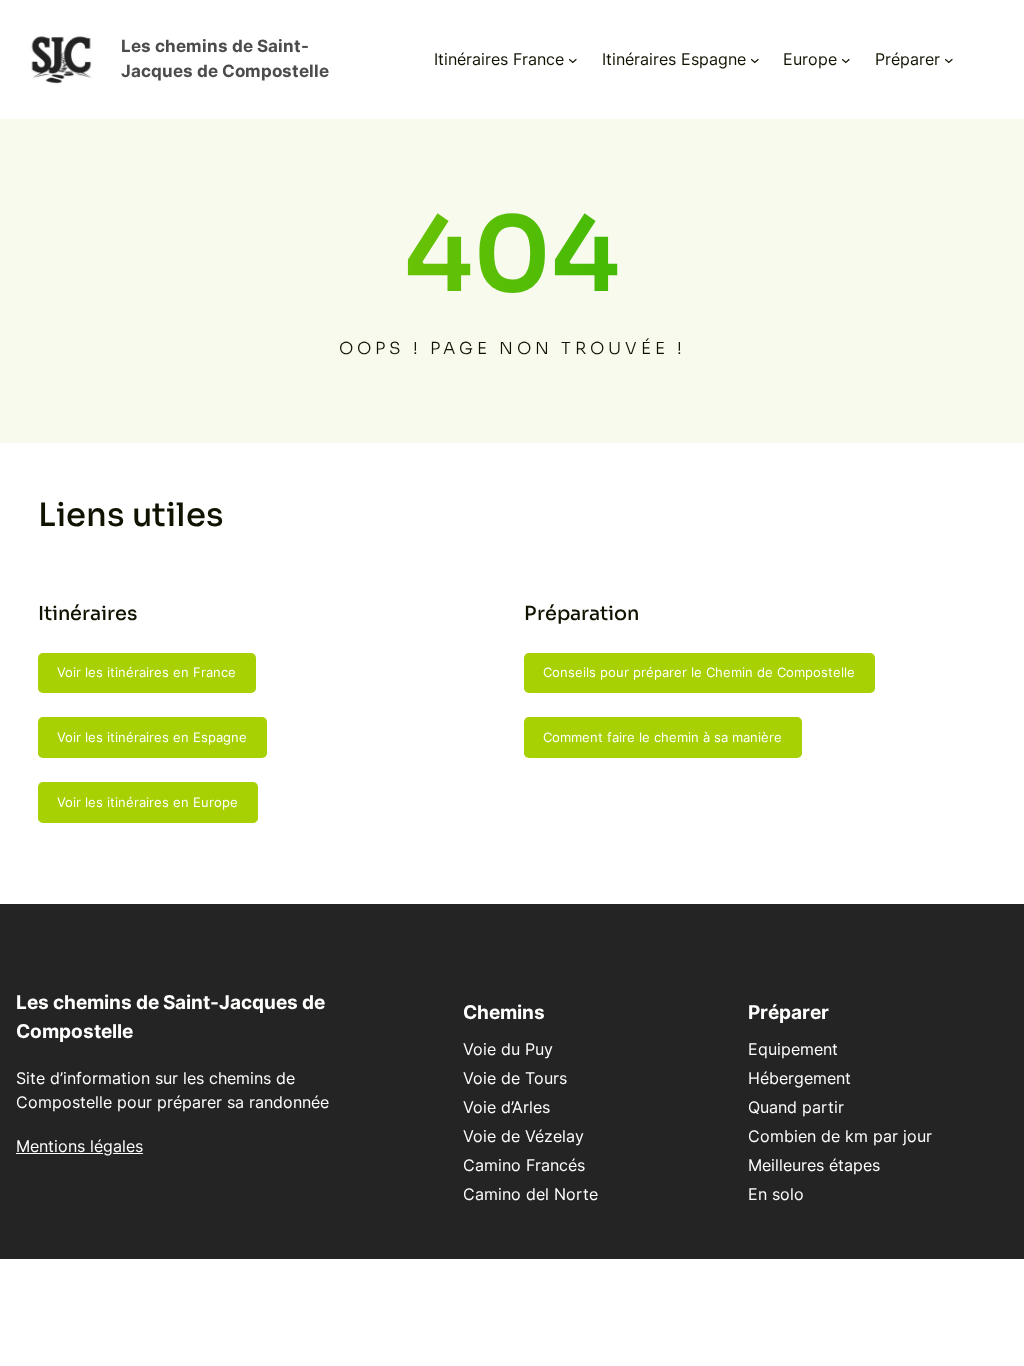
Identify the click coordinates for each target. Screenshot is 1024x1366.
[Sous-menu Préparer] (949, 59)
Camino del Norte (530, 1194)
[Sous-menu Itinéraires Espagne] (755, 59)
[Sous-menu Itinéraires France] (573, 59)
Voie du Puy (508, 1049)
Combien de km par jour (840, 1136)
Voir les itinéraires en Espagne (152, 737)
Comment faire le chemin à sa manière (662, 737)
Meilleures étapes (814, 1165)
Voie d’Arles (506, 1107)
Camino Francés (524, 1165)
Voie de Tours (515, 1078)
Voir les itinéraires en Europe (147, 802)
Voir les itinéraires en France (146, 672)
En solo (776, 1194)
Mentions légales (79, 1146)
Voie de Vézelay (523, 1136)
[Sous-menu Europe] (846, 59)
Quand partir (796, 1107)
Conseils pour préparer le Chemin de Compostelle (699, 672)
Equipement (793, 1049)
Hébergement (799, 1078)
